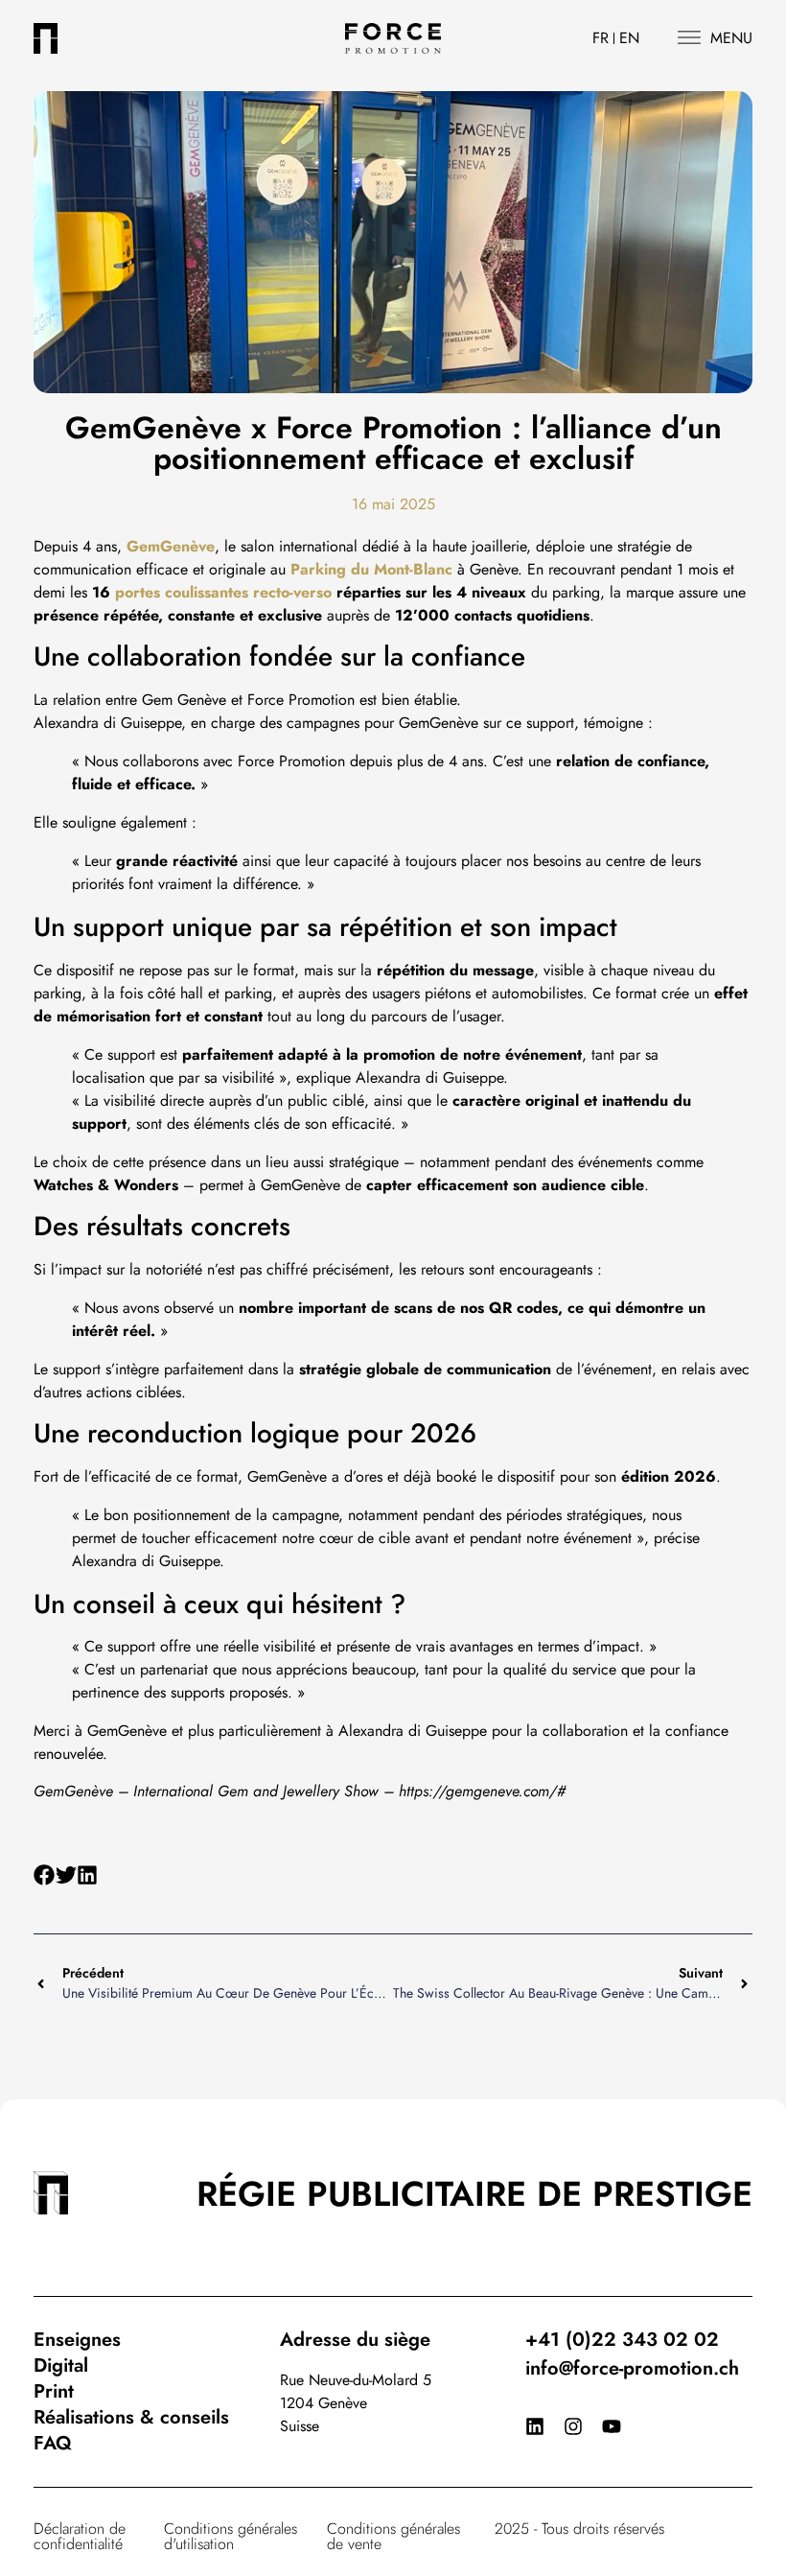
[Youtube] (612, 2426)
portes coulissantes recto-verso (223, 592)
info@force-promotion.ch (632, 2368)
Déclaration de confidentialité (80, 2536)
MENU (731, 38)
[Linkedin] (535, 2426)
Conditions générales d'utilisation (231, 2536)
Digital (61, 2366)
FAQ (53, 2444)
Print (54, 2392)
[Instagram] (573, 2426)
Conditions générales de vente (393, 2536)
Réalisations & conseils (131, 2418)
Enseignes (77, 2340)
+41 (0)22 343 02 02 (622, 2340)
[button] (45, 1875)
